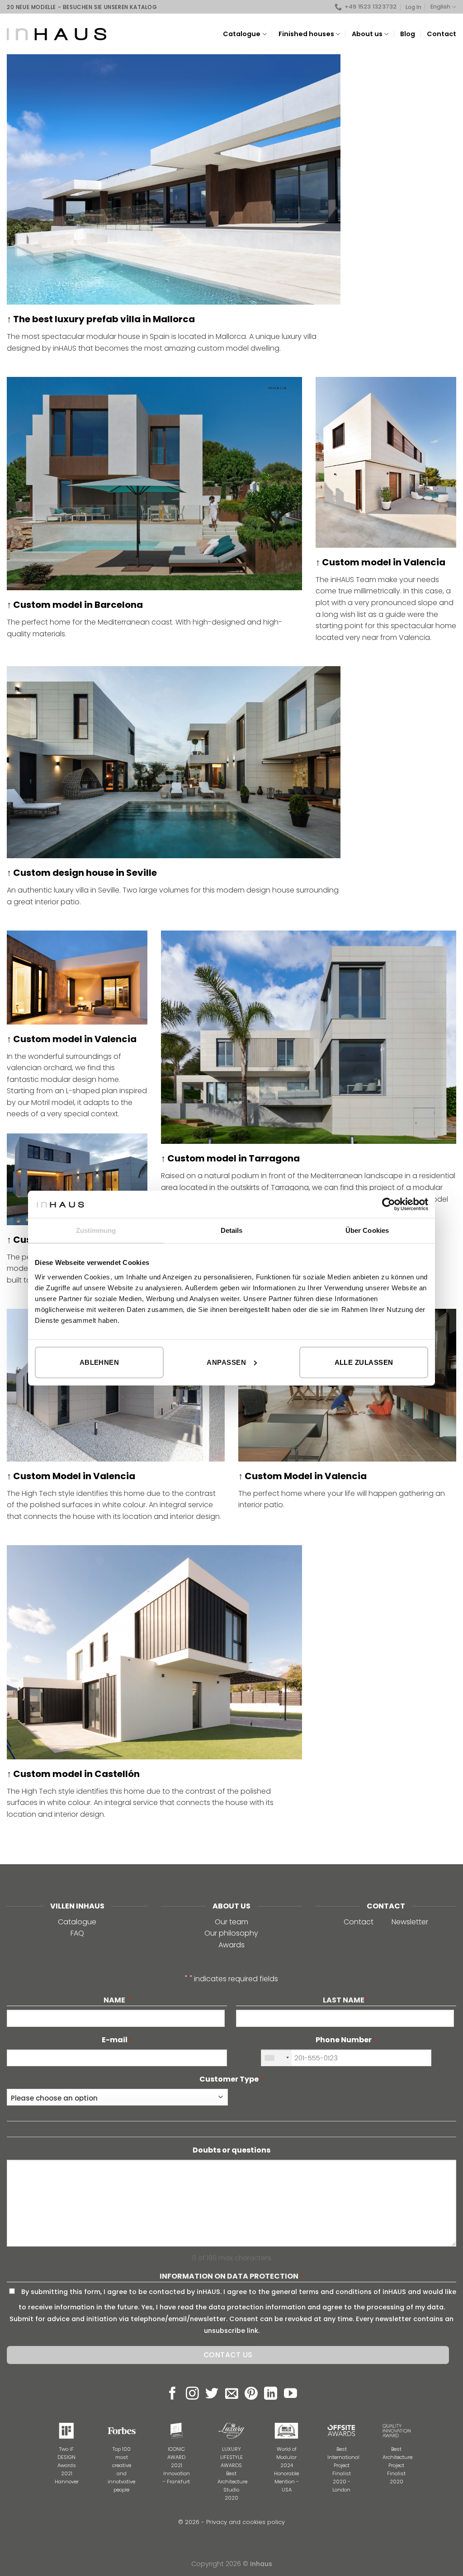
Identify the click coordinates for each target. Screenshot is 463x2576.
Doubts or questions (231, 2150)
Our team (231, 1922)
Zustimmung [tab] (96, 1230)
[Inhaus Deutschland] (57, 34)
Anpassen (226, 1362)
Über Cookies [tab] (367, 1230)
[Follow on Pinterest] (251, 2394)
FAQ (77, 1933)
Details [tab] (232, 1230)
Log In (413, 7)
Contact (442, 34)
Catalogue (77, 1922)
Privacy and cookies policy (246, 2522)
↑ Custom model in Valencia (380, 562)
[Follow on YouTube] (291, 2394)
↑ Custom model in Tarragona (230, 1158)
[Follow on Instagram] (192, 2394)
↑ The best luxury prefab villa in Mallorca (101, 319)
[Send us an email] (232, 2394)
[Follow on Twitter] (212, 2394)
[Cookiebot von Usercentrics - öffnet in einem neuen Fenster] (389, 1204)
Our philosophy (231, 1933)
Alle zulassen (364, 1362)
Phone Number (346, 2040)
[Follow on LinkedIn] (271, 2394)
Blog (408, 34)
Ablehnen (99, 1362)
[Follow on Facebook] (172, 2394)
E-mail (117, 2040)
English (440, 7)
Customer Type (231, 2079)
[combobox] (276, 2058)
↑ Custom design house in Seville (82, 873)
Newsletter (410, 1922)
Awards (231, 1945)
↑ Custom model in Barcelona (75, 605)
